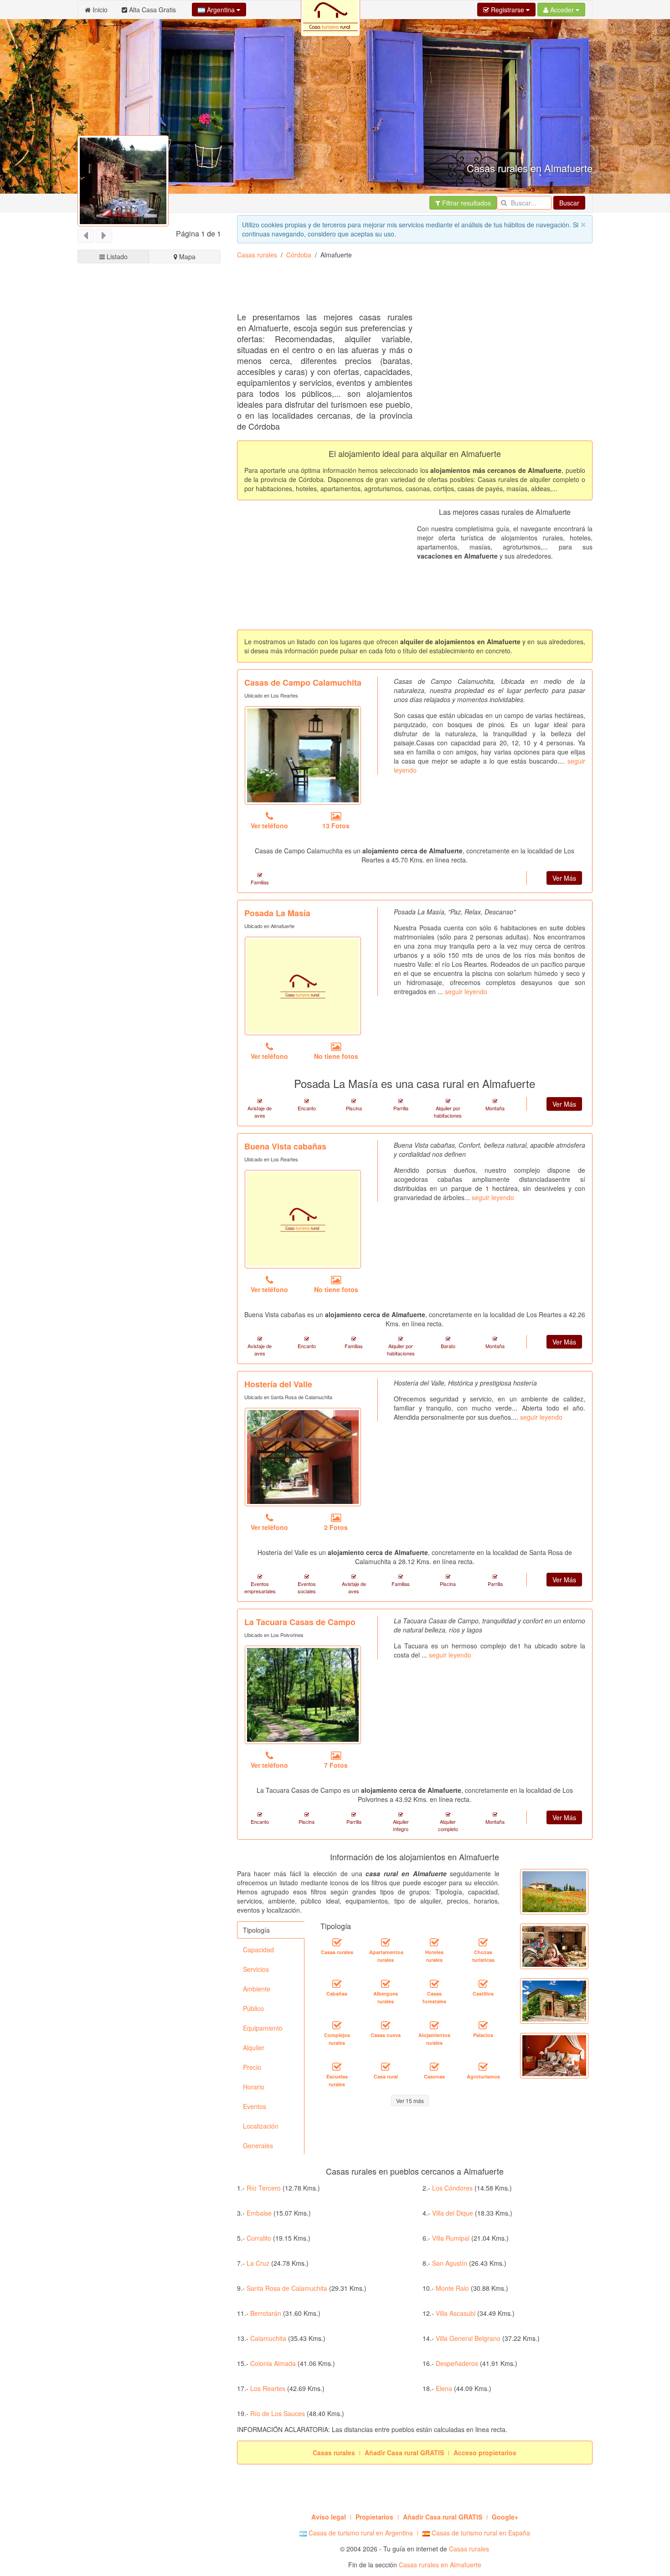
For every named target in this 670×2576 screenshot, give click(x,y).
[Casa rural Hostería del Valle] (303, 1457)
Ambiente (257, 1989)
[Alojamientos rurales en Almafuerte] (434, 2026)
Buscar (569, 203)
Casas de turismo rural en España (480, 2533)
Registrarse (508, 10)
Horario (254, 2087)
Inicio (99, 10)
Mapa (186, 257)
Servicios (256, 1969)
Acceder (562, 10)
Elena (444, 2388)
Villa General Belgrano (468, 2338)
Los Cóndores (452, 2188)
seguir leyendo (466, 991)
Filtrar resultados (466, 203)
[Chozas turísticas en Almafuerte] (483, 1943)
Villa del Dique (453, 2213)
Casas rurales (257, 255)
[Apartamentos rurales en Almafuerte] (386, 1943)
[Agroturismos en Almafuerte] (483, 2067)
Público (253, 2008)
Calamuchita (268, 2338)
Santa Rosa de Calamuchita (287, 2288)
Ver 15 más (410, 2101)
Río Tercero (264, 2188)
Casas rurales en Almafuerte (440, 2565)
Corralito (259, 2238)
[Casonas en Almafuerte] (434, 2067)
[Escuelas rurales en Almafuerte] (337, 2067)
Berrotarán (266, 2313)
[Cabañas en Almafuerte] (337, 1984)
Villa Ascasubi (456, 2313)
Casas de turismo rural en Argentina (360, 2533)
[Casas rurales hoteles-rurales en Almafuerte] (434, 1943)
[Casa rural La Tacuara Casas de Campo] (303, 1695)
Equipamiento (263, 2028)
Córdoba (299, 255)
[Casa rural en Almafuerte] (386, 2067)
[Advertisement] (403, 289)
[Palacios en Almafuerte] (483, 2026)
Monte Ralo (452, 2288)
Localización (261, 2126)
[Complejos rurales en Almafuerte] (337, 2026)
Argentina (221, 10)
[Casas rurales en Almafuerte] (337, 1943)
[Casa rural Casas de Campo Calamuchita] (303, 755)
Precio (252, 2067)
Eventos (255, 2106)
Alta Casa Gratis (152, 10)
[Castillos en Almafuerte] (483, 1984)
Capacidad (258, 1950)
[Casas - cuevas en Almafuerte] (386, 2026)
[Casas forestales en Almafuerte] (434, 1984)
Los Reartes (268, 2388)
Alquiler (254, 2047)
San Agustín (450, 2263)
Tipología (256, 1930)
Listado (116, 257)
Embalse (259, 2213)
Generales (258, 2145)
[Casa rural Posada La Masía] (303, 986)
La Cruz (258, 2263)
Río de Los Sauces (278, 2413)
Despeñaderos (457, 2363)
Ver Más (564, 878)
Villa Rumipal (451, 2238)
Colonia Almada (273, 2363)
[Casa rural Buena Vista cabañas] (303, 1219)
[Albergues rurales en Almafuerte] (386, 1984)
